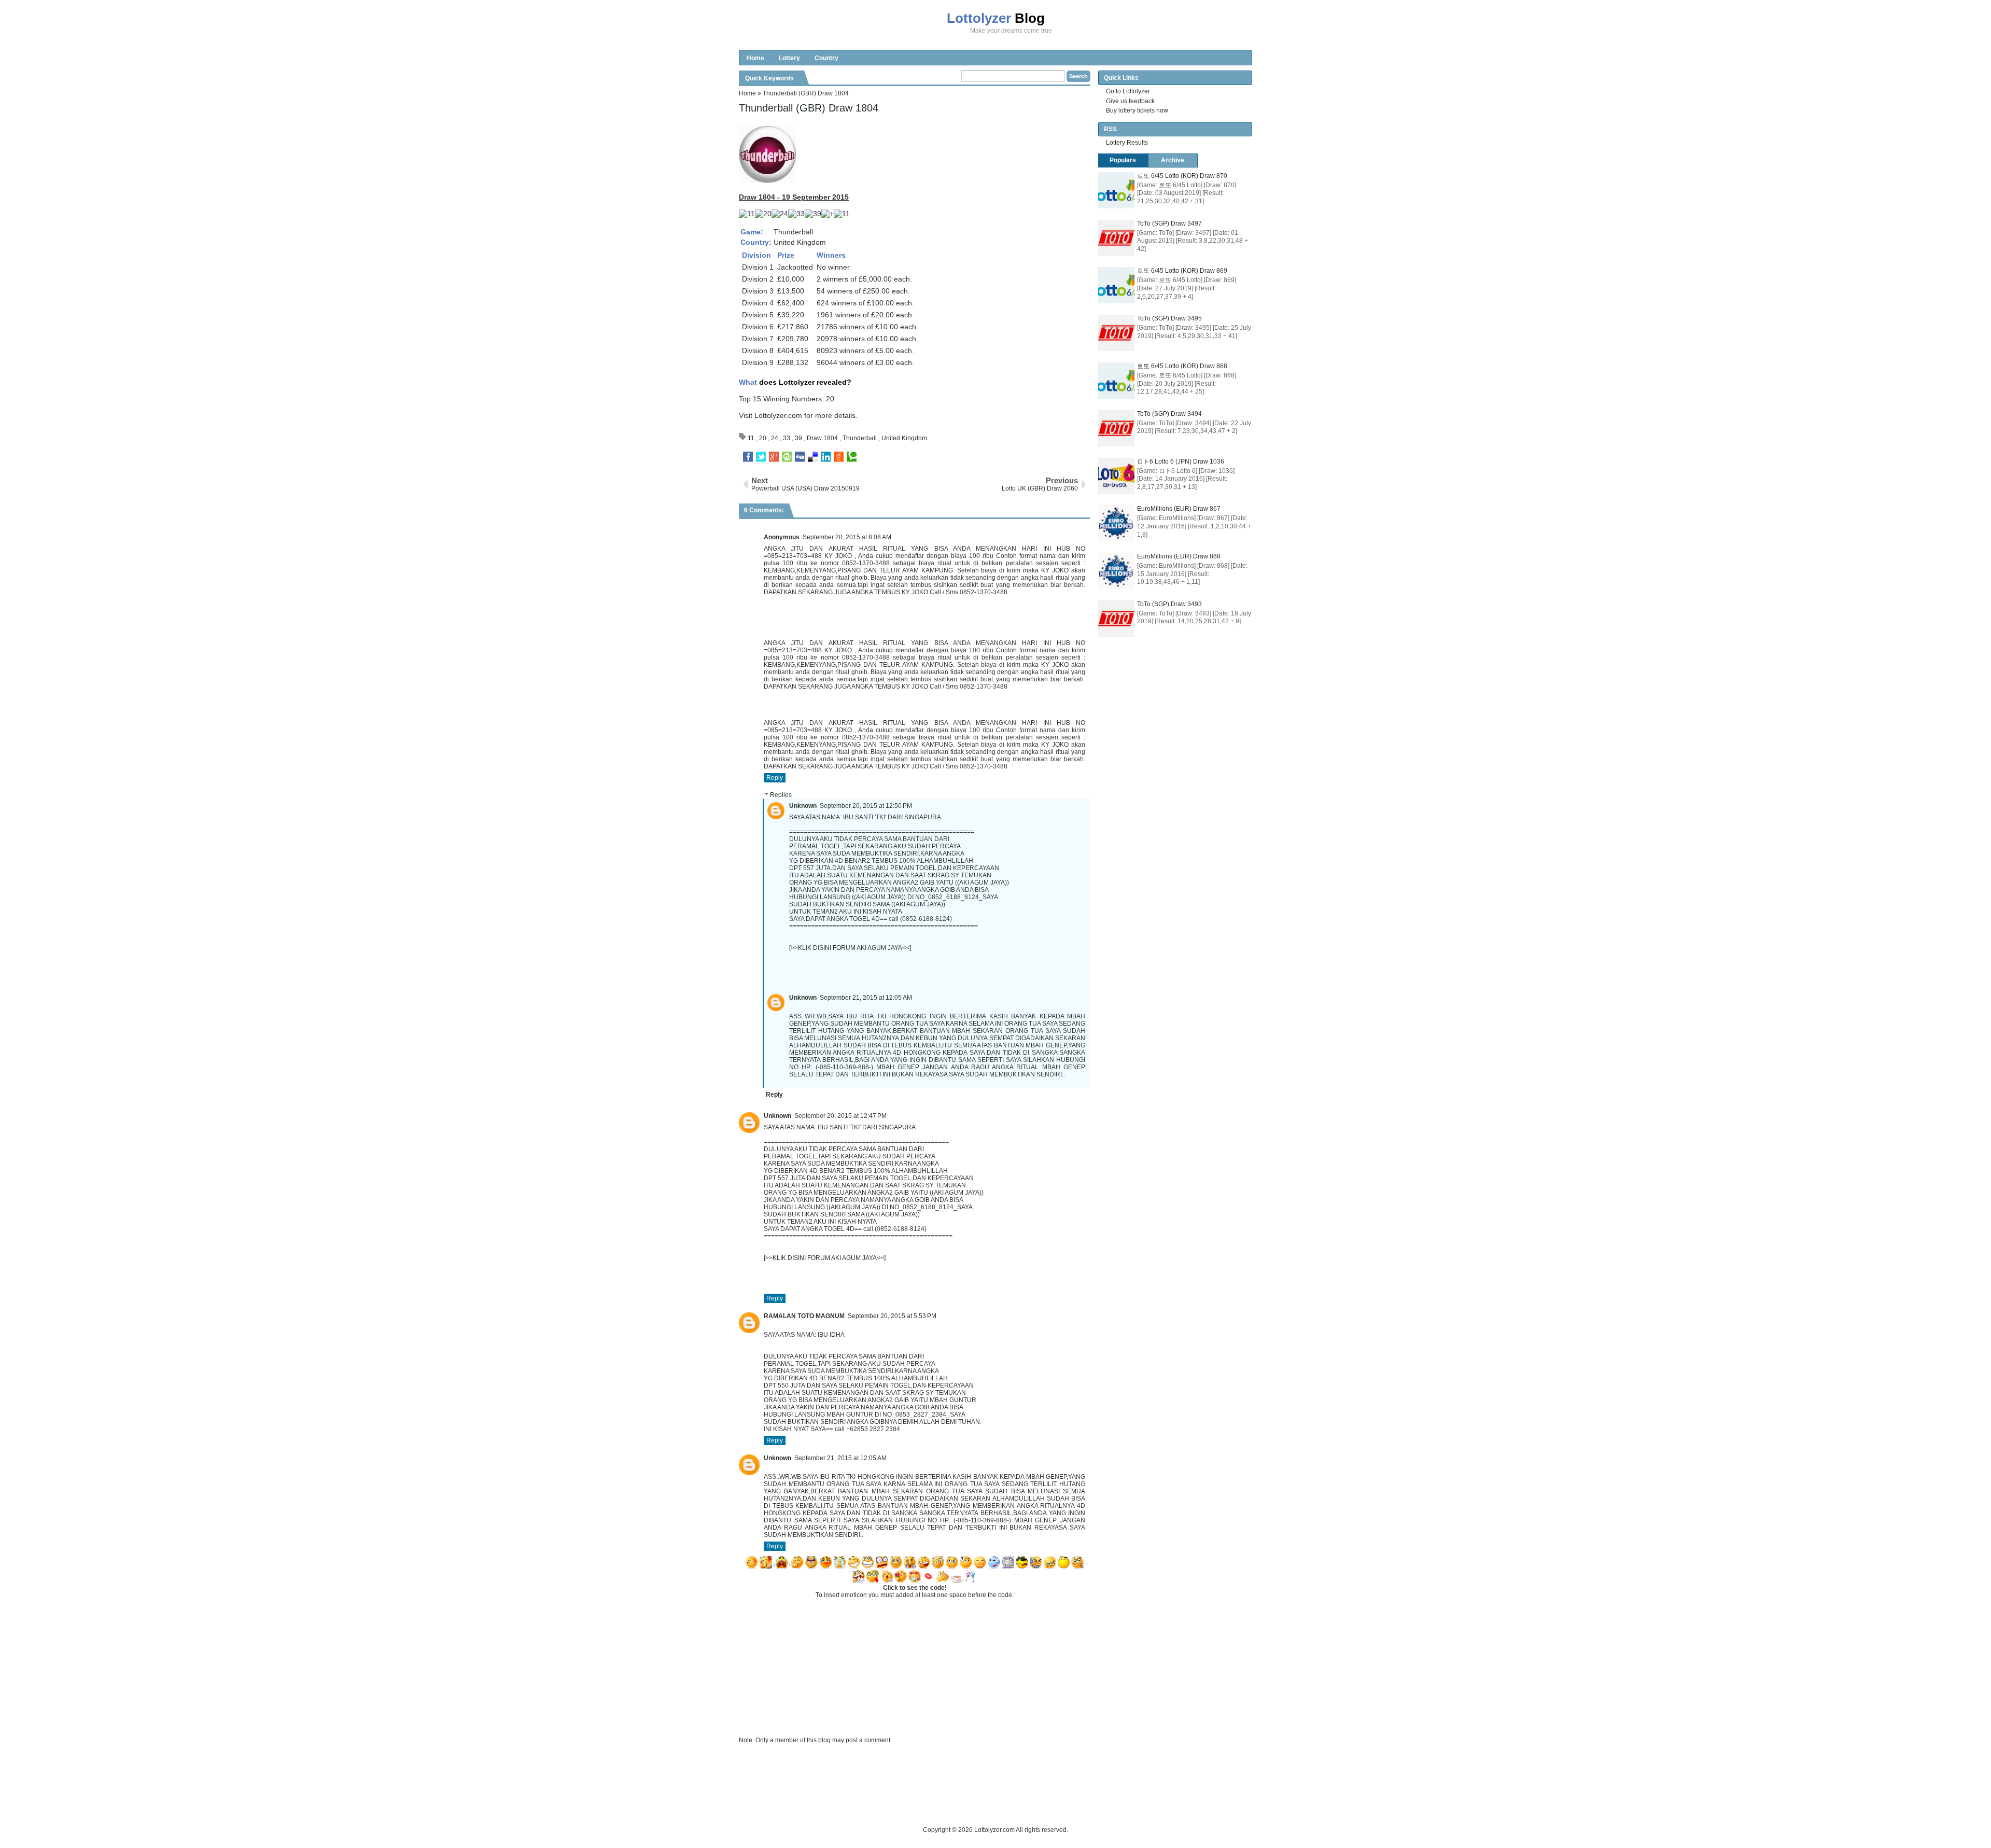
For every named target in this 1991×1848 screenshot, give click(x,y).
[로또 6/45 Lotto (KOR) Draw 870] (1116, 190)
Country (826, 58)
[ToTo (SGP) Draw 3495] (1116, 333)
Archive (1173, 160)
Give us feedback (1130, 101)
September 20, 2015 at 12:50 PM (866, 806)
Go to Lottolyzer (1128, 91)
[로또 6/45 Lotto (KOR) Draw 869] (1116, 285)
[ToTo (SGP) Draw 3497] (1116, 238)
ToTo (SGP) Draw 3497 (1169, 223)
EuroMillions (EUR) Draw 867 (1179, 509)
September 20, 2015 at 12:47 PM (840, 1116)
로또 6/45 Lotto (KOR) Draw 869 (1182, 271)
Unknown (803, 806)
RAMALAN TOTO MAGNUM (804, 1316)
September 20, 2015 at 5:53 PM (892, 1316)
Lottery (789, 58)
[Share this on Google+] (774, 457)
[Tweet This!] (761, 457)
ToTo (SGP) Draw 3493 (1169, 604)
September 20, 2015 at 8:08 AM (847, 537)
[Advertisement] (928, 1801)
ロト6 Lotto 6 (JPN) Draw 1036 (1181, 461)
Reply (775, 778)
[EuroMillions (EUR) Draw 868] (1116, 571)
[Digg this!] (800, 457)
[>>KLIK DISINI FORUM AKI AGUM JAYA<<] (850, 948)
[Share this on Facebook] (748, 457)
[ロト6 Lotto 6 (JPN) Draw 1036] (1116, 476)
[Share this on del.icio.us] (813, 457)
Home (755, 58)
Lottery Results (1127, 143)
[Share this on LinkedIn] (826, 457)
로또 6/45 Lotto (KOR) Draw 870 (1182, 176)
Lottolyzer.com (778, 415)
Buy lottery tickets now (1137, 110)
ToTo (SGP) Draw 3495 (1169, 318)
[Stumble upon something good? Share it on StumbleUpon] (787, 457)
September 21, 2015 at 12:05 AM (866, 998)
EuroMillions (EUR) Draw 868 (1179, 556)
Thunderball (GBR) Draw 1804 (809, 108)
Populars (1123, 160)
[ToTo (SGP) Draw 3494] (1116, 428)
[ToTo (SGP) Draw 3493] (1116, 619)
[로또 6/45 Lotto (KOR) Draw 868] (1116, 381)
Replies (781, 795)
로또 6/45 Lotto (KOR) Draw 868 (1182, 366)
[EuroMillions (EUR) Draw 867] (1116, 523)
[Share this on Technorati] (852, 457)
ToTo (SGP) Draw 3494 (1169, 414)
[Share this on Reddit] (839, 457)
